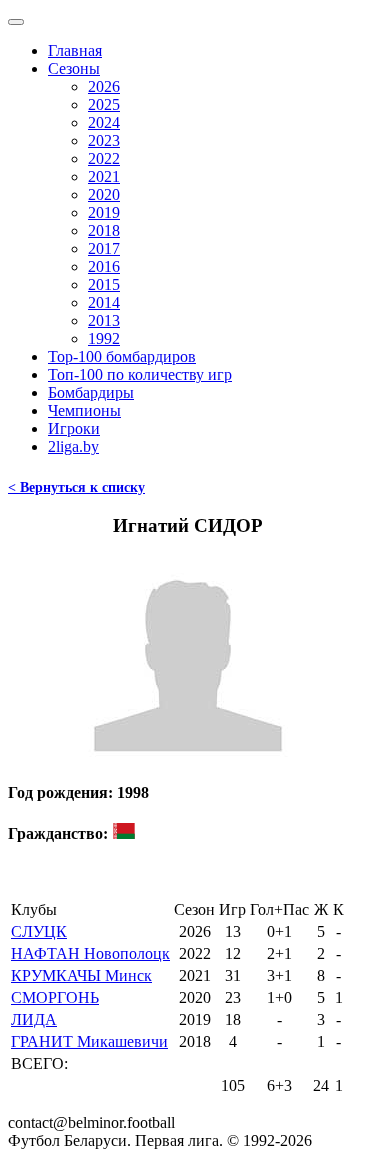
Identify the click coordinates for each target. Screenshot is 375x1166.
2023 (104, 140)
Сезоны (74, 68)
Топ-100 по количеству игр (140, 374)
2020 (104, 194)
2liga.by (73, 446)
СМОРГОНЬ (55, 997)
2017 (104, 248)
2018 (104, 230)
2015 (104, 284)
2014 (104, 302)
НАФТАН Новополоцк (90, 953)
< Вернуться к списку (76, 487)
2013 (104, 320)
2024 (104, 122)
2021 (104, 176)
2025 (104, 104)
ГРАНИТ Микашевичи (89, 1041)
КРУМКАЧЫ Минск (81, 975)
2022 (104, 158)
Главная (75, 50)
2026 (104, 86)
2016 (104, 266)
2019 (104, 212)
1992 (104, 338)
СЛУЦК (39, 931)
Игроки (74, 428)
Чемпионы (84, 410)
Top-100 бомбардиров (122, 356)
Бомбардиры (91, 392)
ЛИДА (34, 1019)
